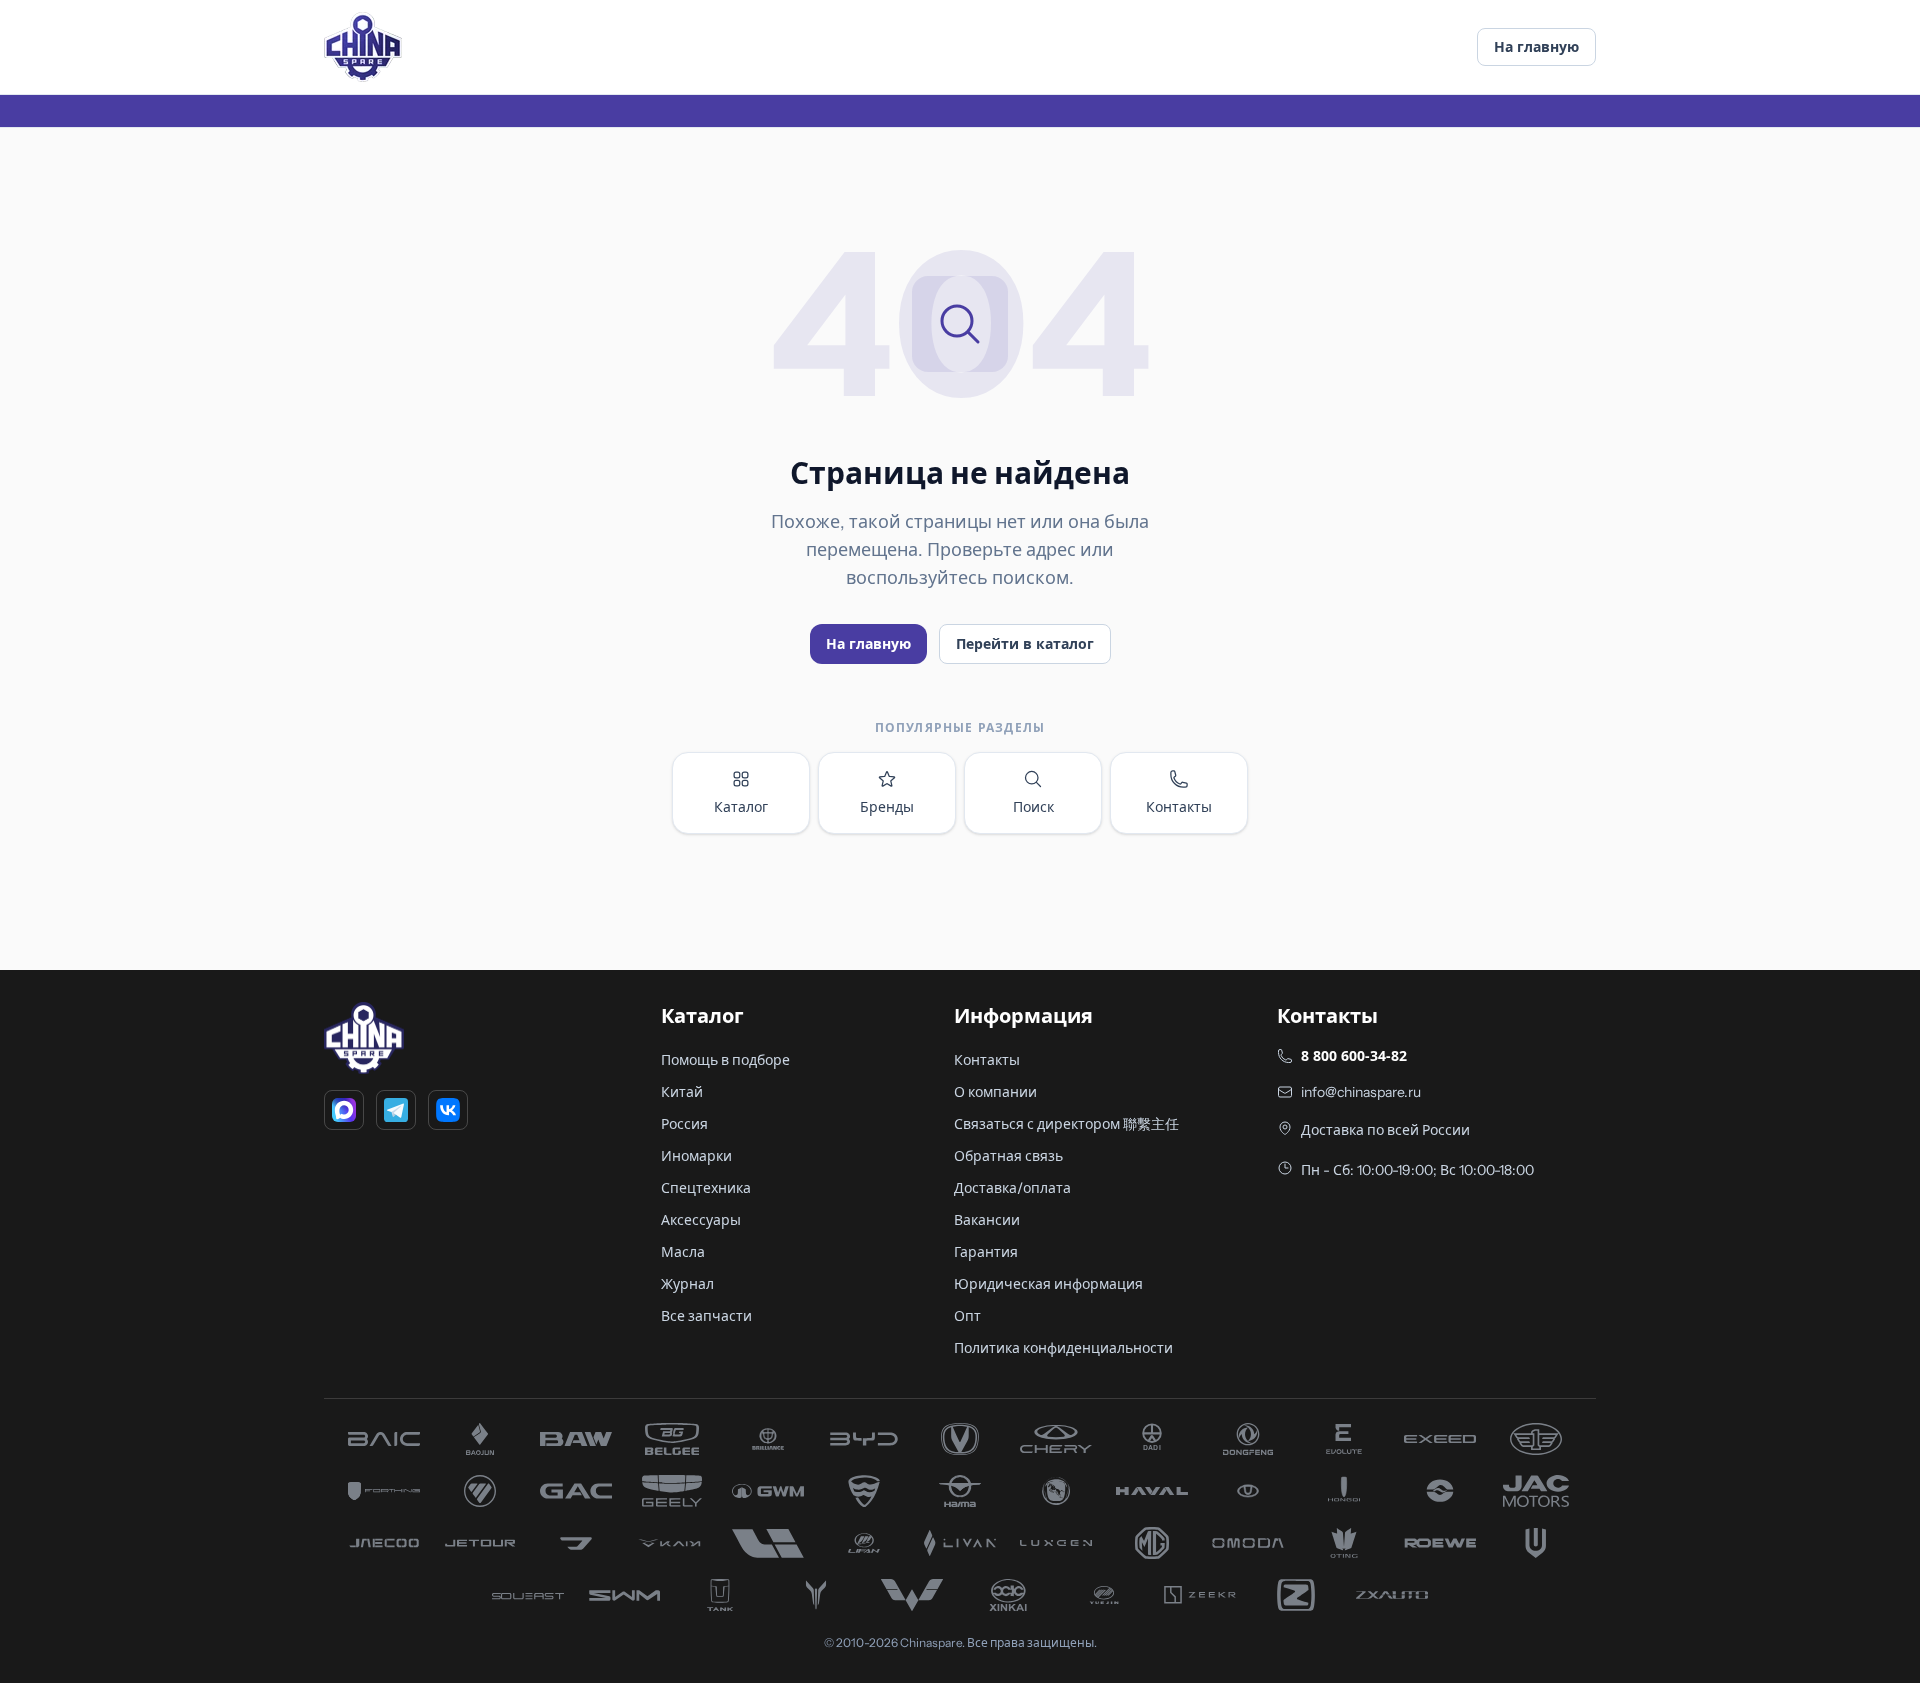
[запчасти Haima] (960, 1491)
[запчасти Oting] (1344, 1543)
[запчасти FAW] (1536, 1439)
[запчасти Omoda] (1248, 1543)
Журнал (687, 1284)
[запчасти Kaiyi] (672, 1543)
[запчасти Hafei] (864, 1491)
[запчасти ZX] (1392, 1595)
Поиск (1033, 807)
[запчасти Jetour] (480, 1543)
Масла (683, 1252)
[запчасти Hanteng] (1056, 1491)
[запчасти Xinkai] (1008, 1595)
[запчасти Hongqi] (1344, 1491)
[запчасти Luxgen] (1056, 1543)
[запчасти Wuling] (912, 1595)
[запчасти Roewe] (1440, 1543)
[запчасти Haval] (1152, 1491)
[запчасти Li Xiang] (768, 1543)
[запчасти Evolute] (1344, 1439)
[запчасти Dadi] (1152, 1439)
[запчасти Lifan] (864, 1543)
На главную (1536, 46)
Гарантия (986, 1252)
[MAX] (344, 1110)
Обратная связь (1008, 1156)
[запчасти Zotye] (1296, 1595)
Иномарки (696, 1156)
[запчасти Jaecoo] (384, 1543)
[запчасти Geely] (672, 1491)
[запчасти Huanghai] (1440, 1491)
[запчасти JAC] (1536, 1491)
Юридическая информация (1048, 1284)
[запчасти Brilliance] (768, 1439)
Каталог (741, 807)
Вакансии (987, 1220)
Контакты (1179, 807)
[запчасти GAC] (576, 1491)
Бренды (887, 807)
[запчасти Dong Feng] (1248, 1439)
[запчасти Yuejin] (1104, 1595)
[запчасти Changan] (960, 1439)
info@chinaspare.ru (1361, 1092)
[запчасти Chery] (1056, 1439)
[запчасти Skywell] (1536, 1543)
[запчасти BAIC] (384, 1439)
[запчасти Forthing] (384, 1491)
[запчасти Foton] (480, 1491)
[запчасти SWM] (624, 1595)
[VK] (448, 1110)
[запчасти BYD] (864, 1439)
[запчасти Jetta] (576, 1543)
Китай (682, 1092)
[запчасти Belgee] (672, 1439)
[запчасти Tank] (720, 1595)
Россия (684, 1124)
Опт (967, 1316)
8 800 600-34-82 (1354, 1055)
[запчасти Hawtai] (1248, 1491)
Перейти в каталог (1025, 643)
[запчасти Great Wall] (768, 1491)
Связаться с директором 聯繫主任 (1066, 1124)
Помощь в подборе (725, 1060)
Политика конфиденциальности (1063, 1348)
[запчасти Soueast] (528, 1595)
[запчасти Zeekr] (1200, 1595)
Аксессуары (701, 1220)
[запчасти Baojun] (480, 1439)
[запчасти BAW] (576, 1439)
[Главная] (363, 47)
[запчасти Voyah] (816, 1595)
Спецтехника (706, 1188)
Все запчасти (706, 1316)
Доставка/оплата (1012, 1188)
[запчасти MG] (1152, 1543)
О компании (995, 1092)
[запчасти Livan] (960, 1543)
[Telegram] (396, 1110)
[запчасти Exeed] (1440, 1439)
